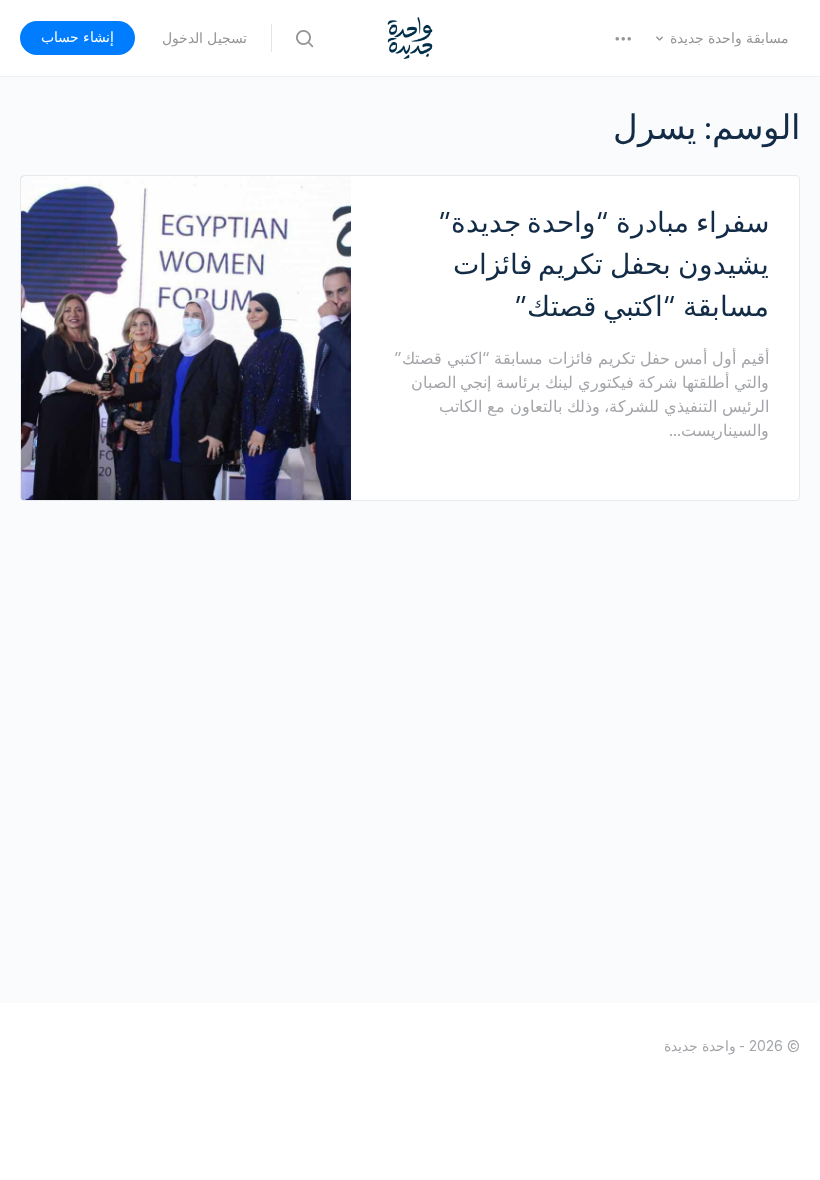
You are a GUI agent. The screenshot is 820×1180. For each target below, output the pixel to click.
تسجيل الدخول (204, 38)
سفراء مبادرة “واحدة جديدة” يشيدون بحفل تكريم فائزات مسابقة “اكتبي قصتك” (603, 264)
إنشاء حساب (77, 37)
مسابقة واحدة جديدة (729, 38)
